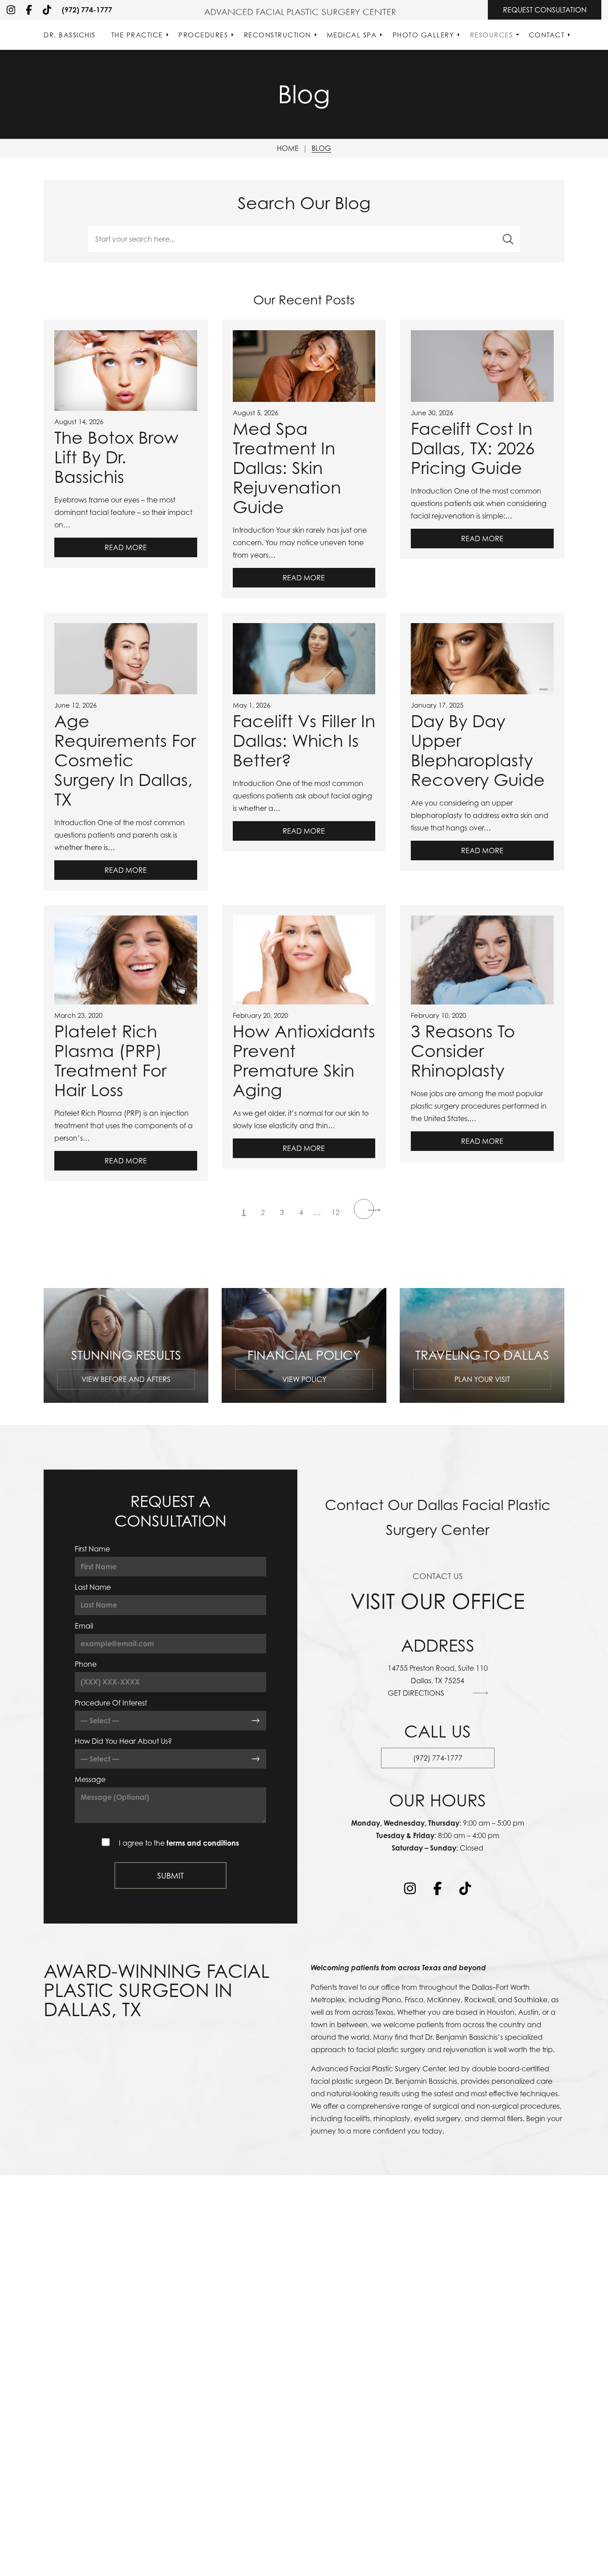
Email (84, 1626)
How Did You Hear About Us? (123, 1741)
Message (90, 1779)
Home (288, 148)
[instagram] (11, 10)
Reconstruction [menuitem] (278, 35)
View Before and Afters (126, 1379)
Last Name (93, 1587)
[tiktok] (47, 10)
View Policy (304, 1379)
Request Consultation (545, 10)
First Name (92, 1549)
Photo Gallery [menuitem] (424, 35)
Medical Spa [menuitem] (352, 35)
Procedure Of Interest (111, 1703)
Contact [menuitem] (547, 35)
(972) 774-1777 (87, 10)
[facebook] (29, 10)
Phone (86, 1664)
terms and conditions (203, 1843)
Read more (126, 547)
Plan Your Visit (482, 1379)
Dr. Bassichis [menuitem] (70, 35)
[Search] (508, 239)
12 (336, 1212)
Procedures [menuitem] (203, 35)
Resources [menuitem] (492, 35)
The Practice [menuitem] (137, 35)
